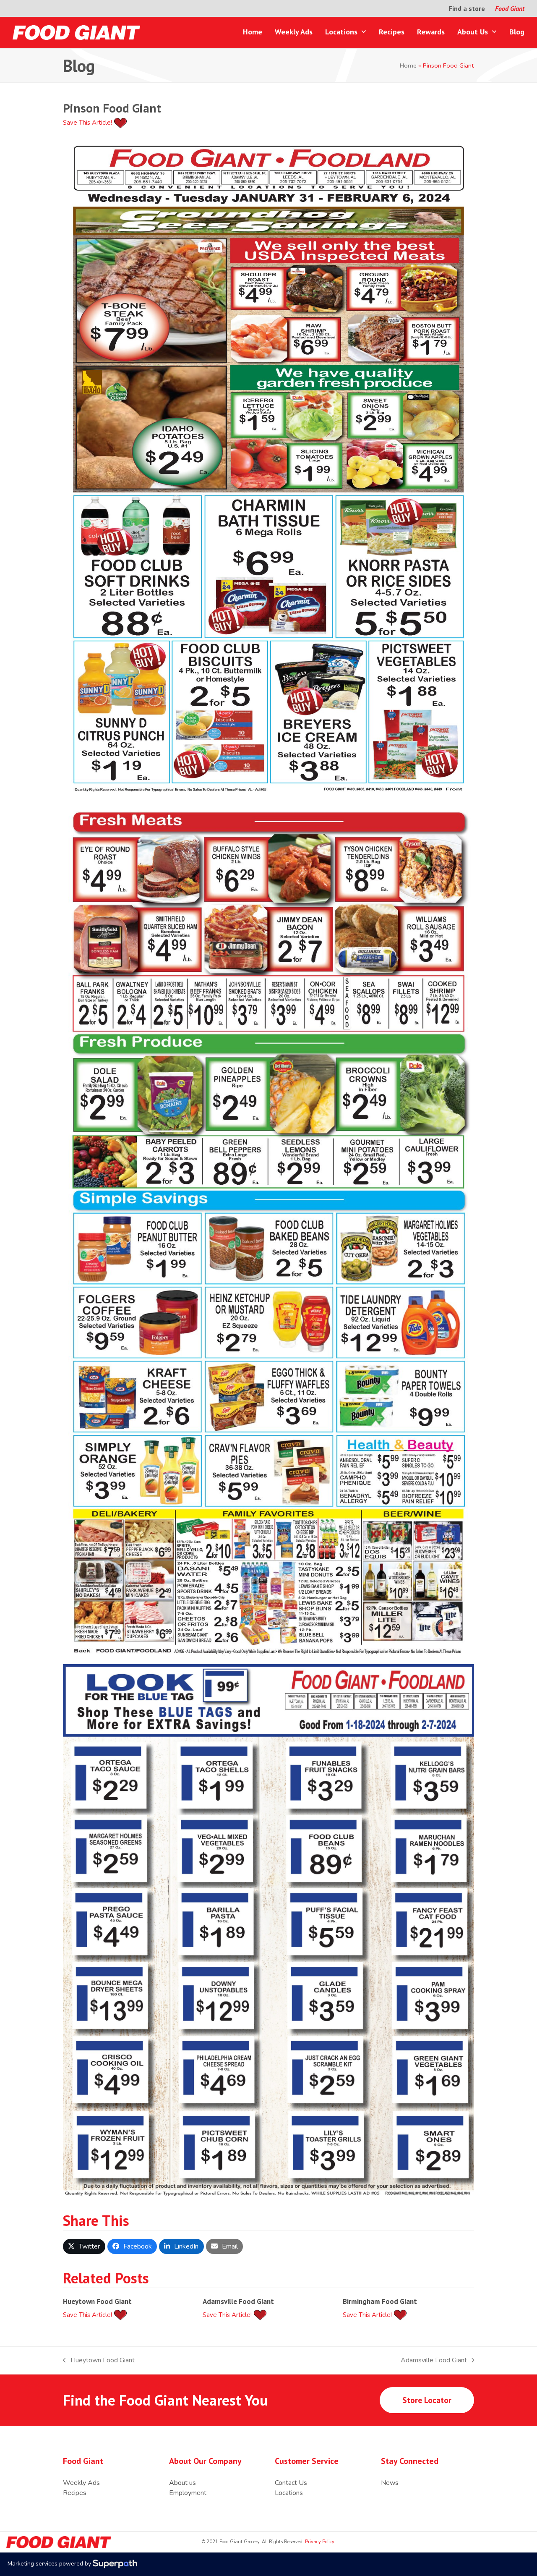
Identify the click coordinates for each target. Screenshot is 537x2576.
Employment (188, 2493)
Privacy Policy (319, 2542)
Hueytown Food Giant (97, 2301)
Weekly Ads (81, 2483)
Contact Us (291, 2483)
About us (182, 2483)
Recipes (75, 2493)
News (390, 2483)
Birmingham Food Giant (380, 2301)
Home (408, 65)
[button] (84, 2246)
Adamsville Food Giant (238, 2301)
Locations (289, 2493)
